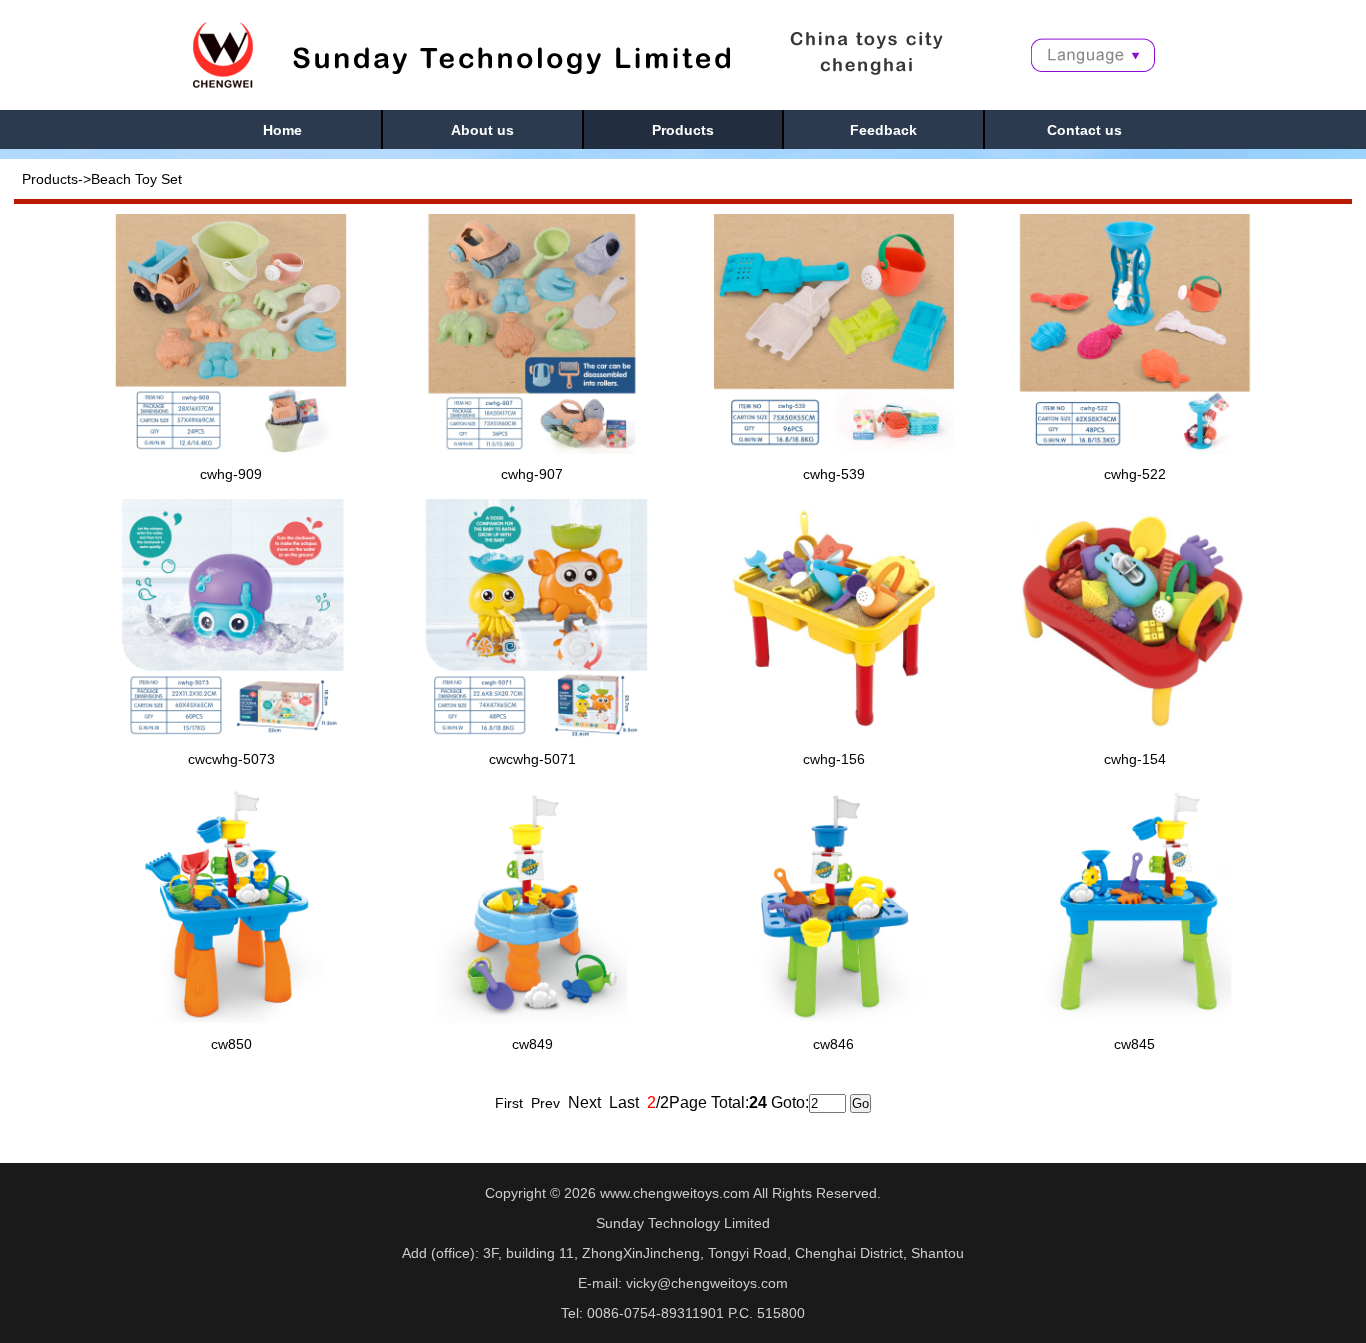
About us (482, 130)
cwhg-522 (1135, 474)
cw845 (1134, 1044)
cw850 (231, 1044)
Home (282, 130)
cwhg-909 (231, 474)
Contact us (1084, 130)
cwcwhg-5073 (231, 759)
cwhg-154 (1135, 759)
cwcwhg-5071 (532, 759)
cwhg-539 (834, 474)
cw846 (833, 1044)
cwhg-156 (834, 759)
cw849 (532, 1044)
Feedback (883, 130)
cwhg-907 (532, 474)
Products (683, 130)
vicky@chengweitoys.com (707, 1283)
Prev (545, 1103)
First (509, 1103)
